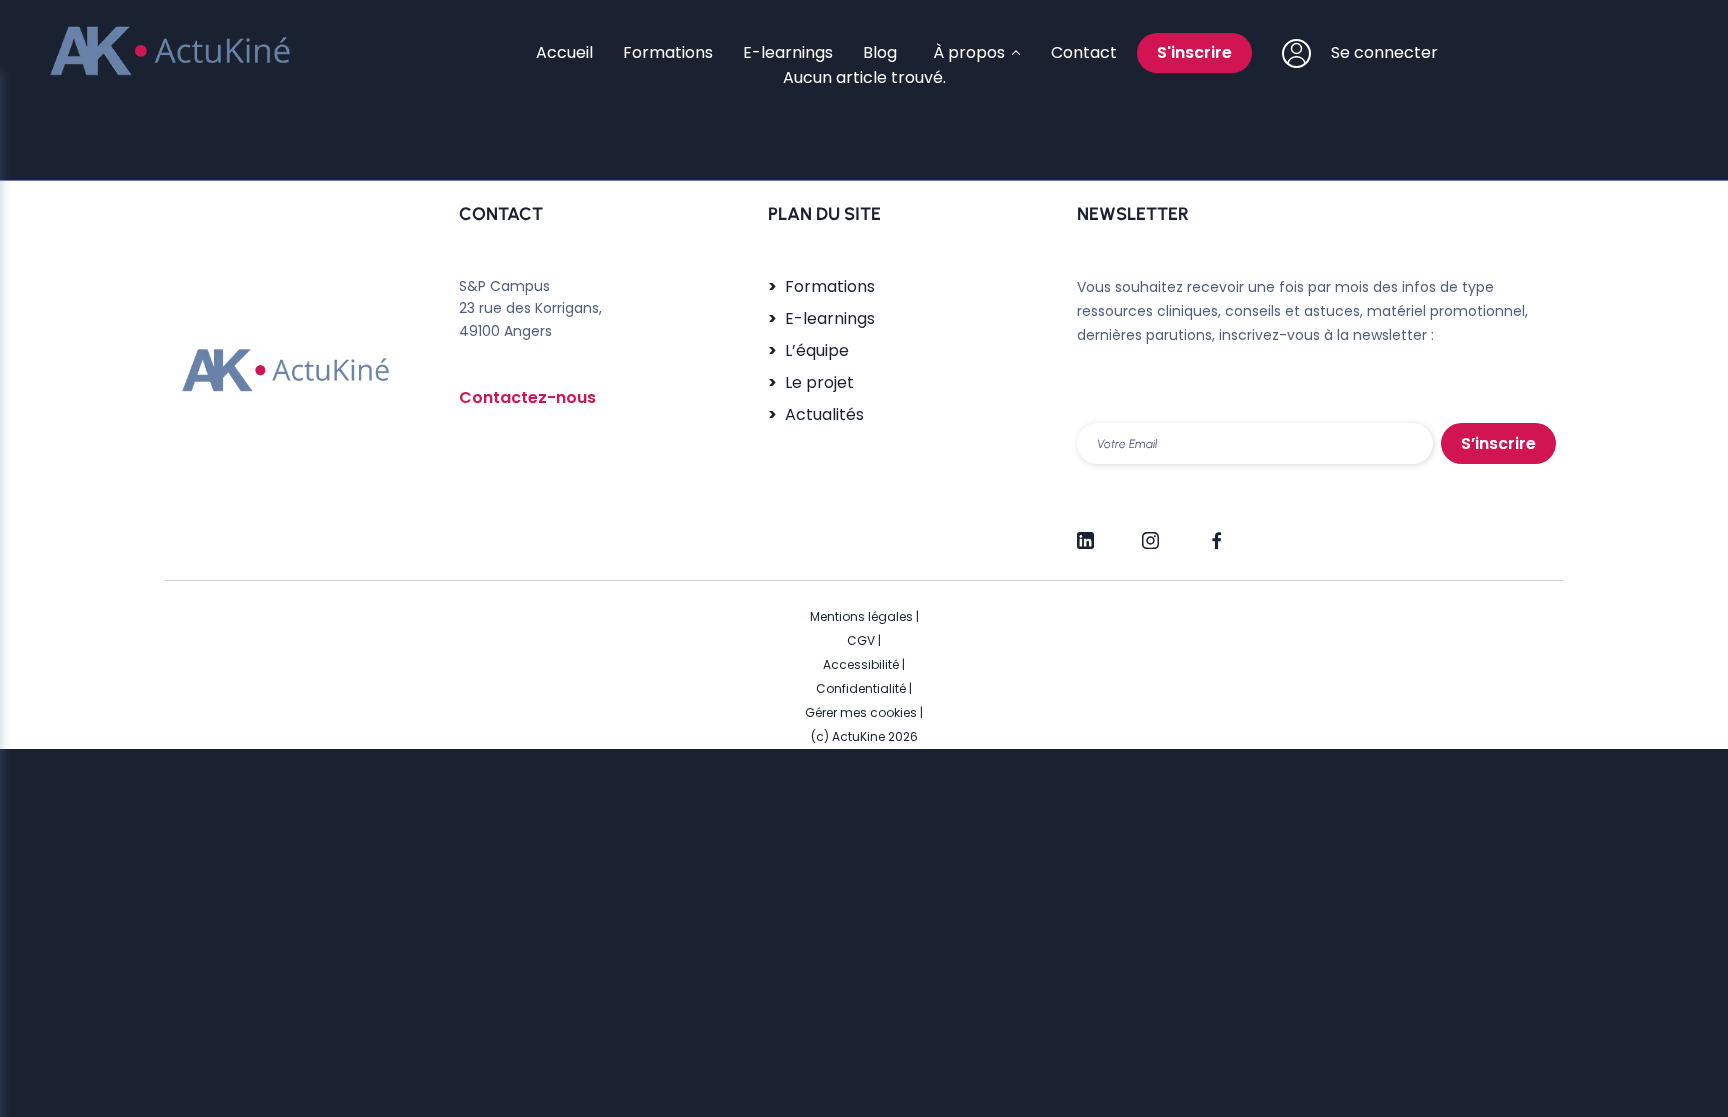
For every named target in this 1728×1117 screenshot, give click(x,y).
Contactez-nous (527, 397)
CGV (861, 640)
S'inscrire (1194, 52)
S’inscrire (1498, 443)
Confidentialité (861, 688)
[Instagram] (1150, 532)
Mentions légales (861, 616)
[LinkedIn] (1085, 532)
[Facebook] (1215, 532)
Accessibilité (861, 664)
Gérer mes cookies (861, 712)
